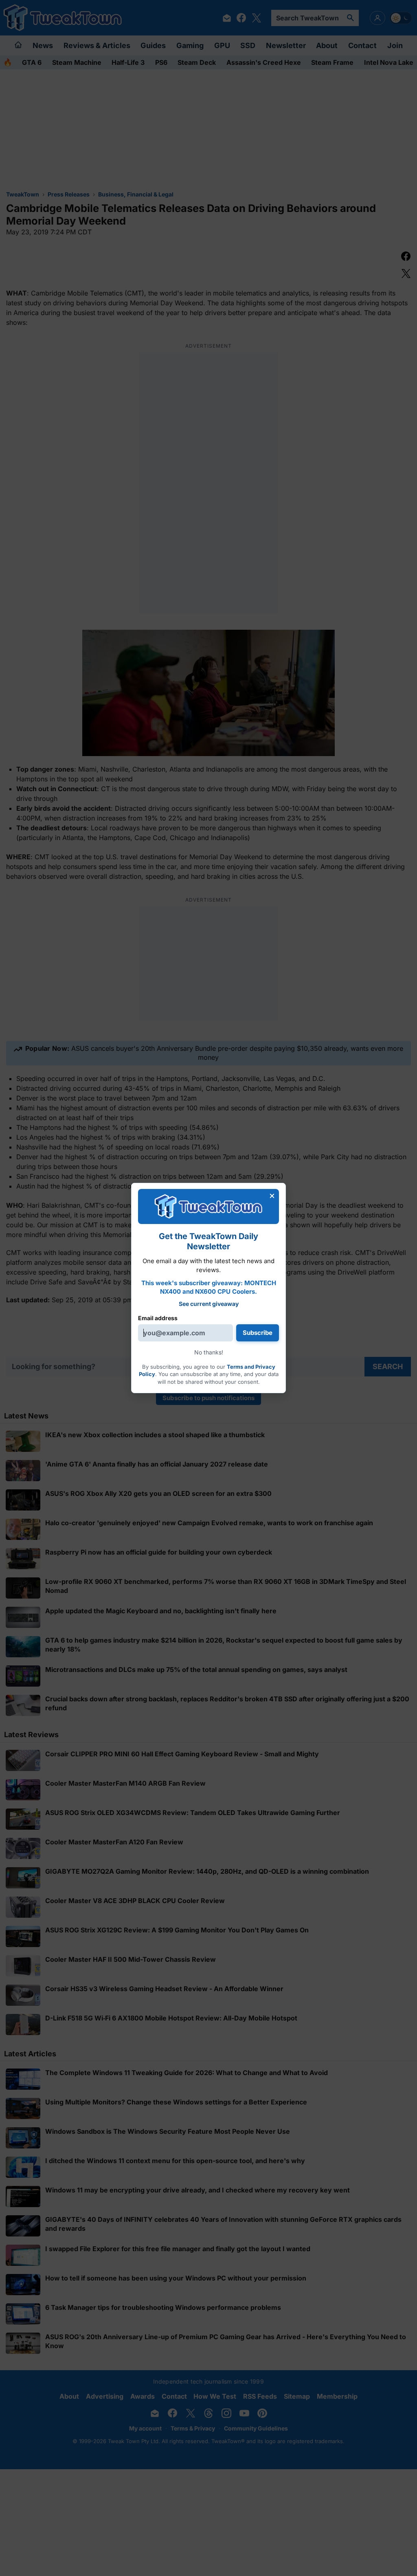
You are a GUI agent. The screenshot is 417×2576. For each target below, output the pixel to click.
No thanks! (209, 1352)
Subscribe (258, 1333)
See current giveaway (209, 1304)
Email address (158, 1318)
